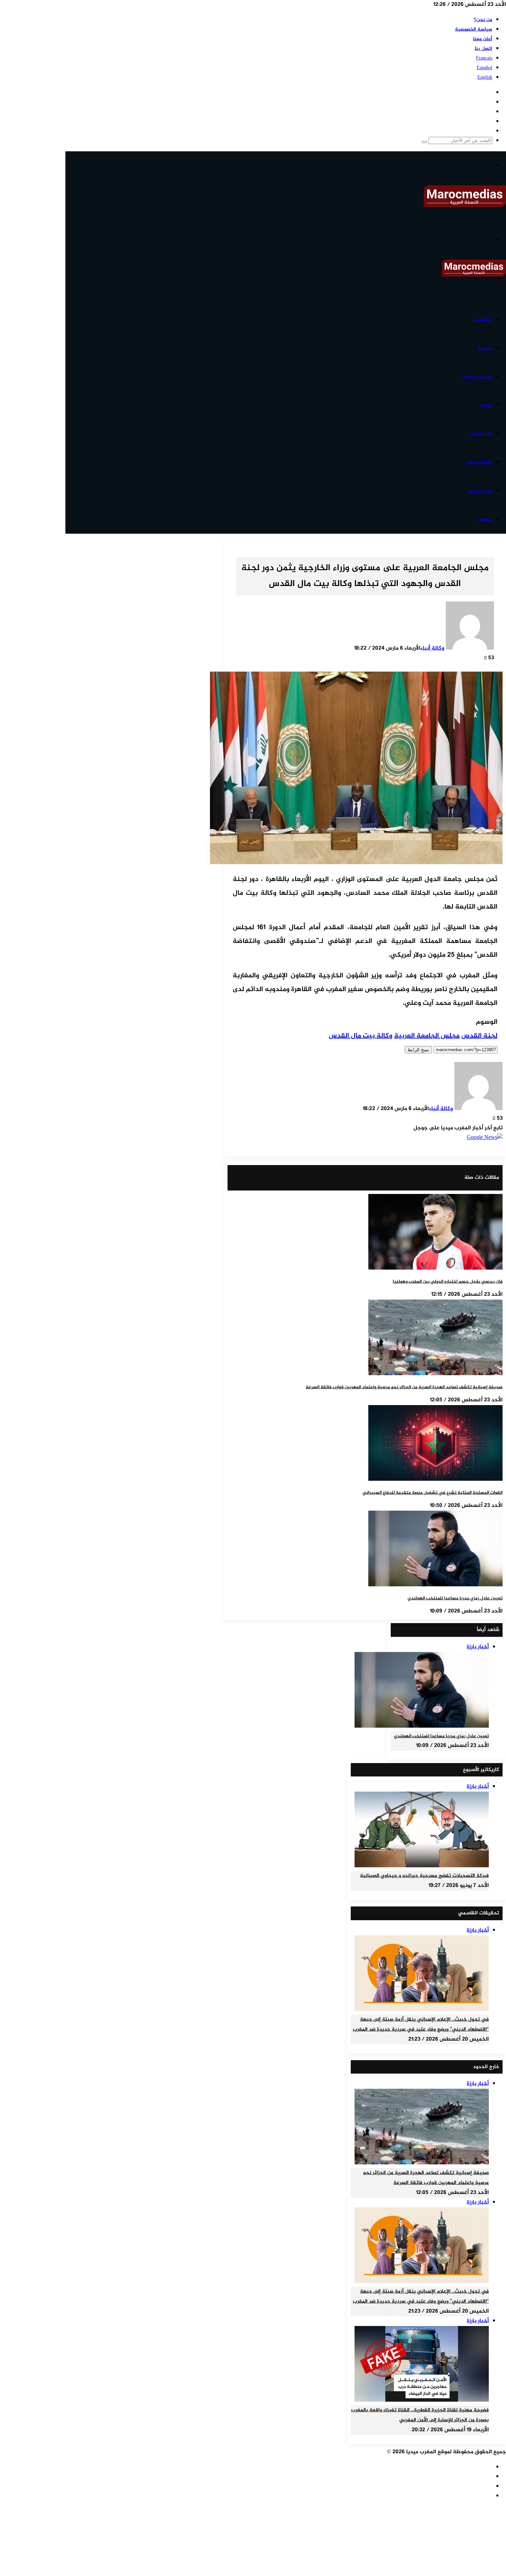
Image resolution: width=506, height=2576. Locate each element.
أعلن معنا (483, 39)
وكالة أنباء (432, 648)
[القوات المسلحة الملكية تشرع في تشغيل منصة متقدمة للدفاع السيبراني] (435, 1480)
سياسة (485, 348)
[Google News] (485, 1138)
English (485, 78)
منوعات (485, 519)
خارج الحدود (480, 491)
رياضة (486, 405)
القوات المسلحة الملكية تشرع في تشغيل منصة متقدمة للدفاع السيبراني (433, 1493)
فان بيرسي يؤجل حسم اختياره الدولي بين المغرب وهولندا (448, 1282)
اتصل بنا (483, 49)
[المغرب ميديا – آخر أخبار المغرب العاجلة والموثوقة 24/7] (465, 206)
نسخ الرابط (418, 1050)
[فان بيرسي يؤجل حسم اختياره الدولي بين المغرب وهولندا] (435, 1268)
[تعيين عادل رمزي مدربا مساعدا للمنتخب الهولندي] (435, 1585)
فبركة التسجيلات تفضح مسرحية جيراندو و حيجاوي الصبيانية (424, 1876)
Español (484, 68)
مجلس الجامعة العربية (427, 1036)
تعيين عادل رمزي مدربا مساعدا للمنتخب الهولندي (455, 1598)
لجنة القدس (479, 1036)
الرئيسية (483, 320)
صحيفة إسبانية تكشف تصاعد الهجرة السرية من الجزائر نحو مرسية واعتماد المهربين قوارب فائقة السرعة (404, 1387)
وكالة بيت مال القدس (361, 1036)
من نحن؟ (483, 20)
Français (484, 58)
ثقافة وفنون (479, 462)
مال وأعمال (481, 434)
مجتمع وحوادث (477, 377)
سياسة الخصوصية (474, 29)
